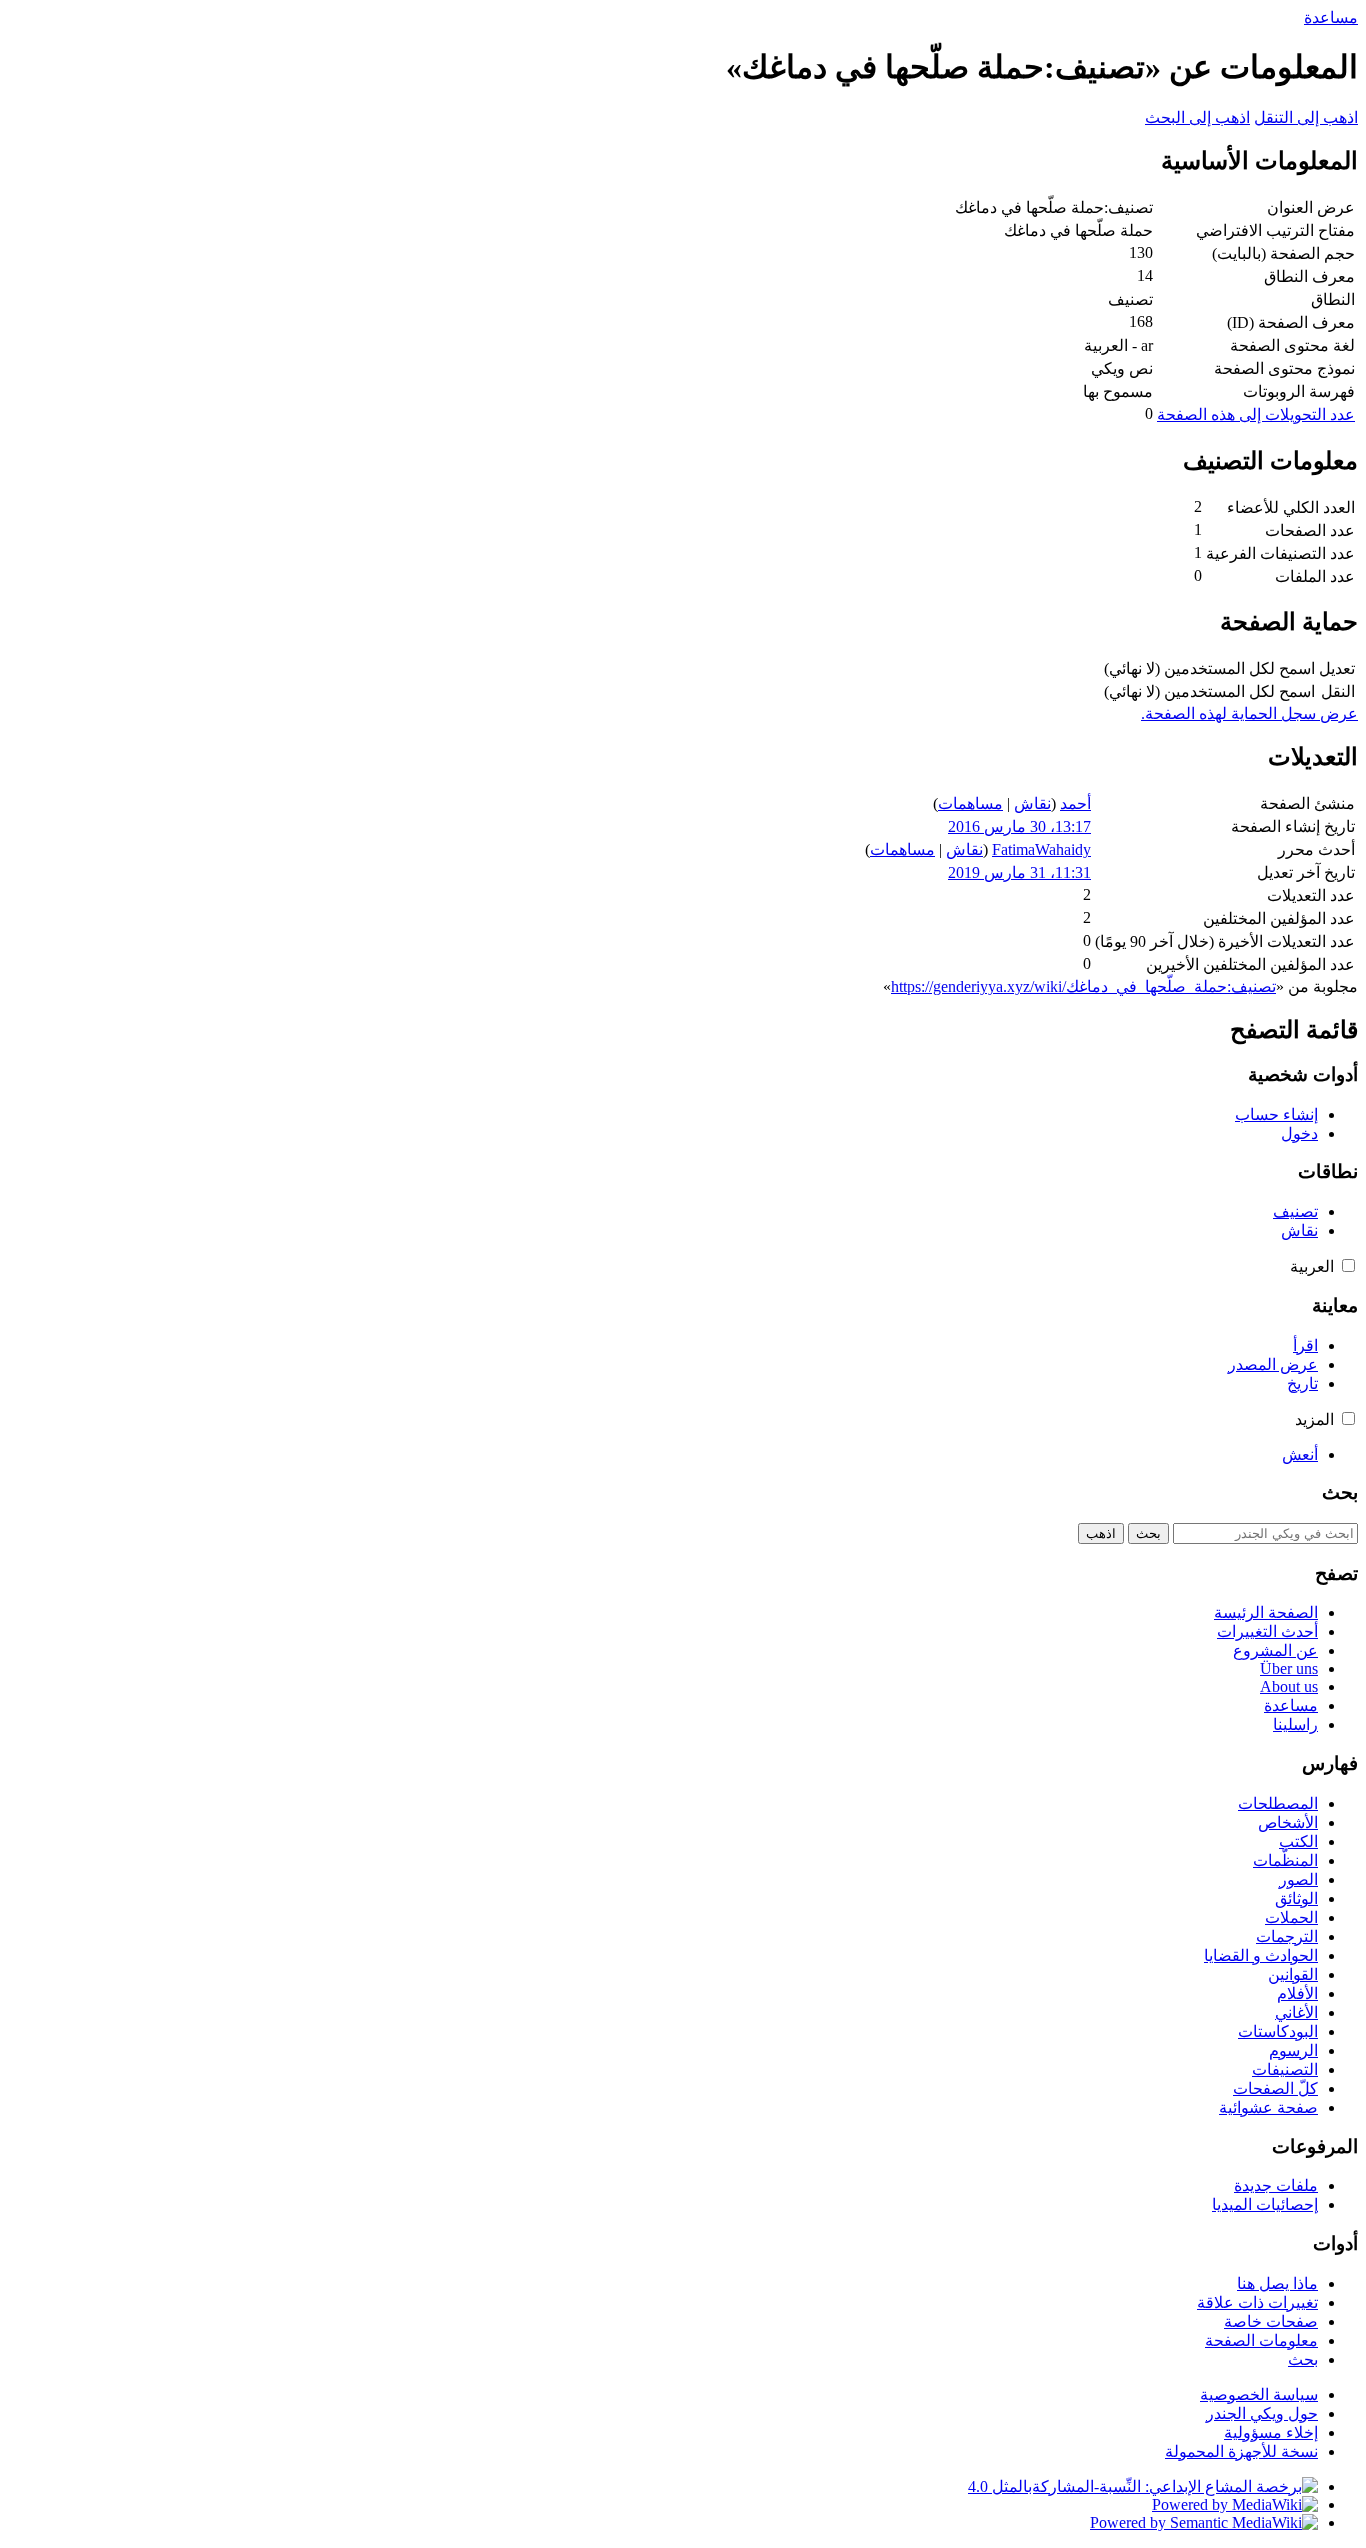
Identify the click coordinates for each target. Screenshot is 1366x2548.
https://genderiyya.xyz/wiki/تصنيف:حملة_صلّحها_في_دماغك (1083, 986)
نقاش (1032, 803)
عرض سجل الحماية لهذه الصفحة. (1249, 713)
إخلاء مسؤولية (1271, 2432)
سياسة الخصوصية (1259, 2394)
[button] (1348, 1265)
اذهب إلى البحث (1197, 117)
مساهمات (970, 803)
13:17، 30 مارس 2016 (1019, 826)
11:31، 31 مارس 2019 (1019, 872)
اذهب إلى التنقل (1306, 117)
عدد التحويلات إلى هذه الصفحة (1256, 414)
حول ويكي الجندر (1262, 2413)
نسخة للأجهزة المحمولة (1241, 2451)
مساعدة (1331, 17)
